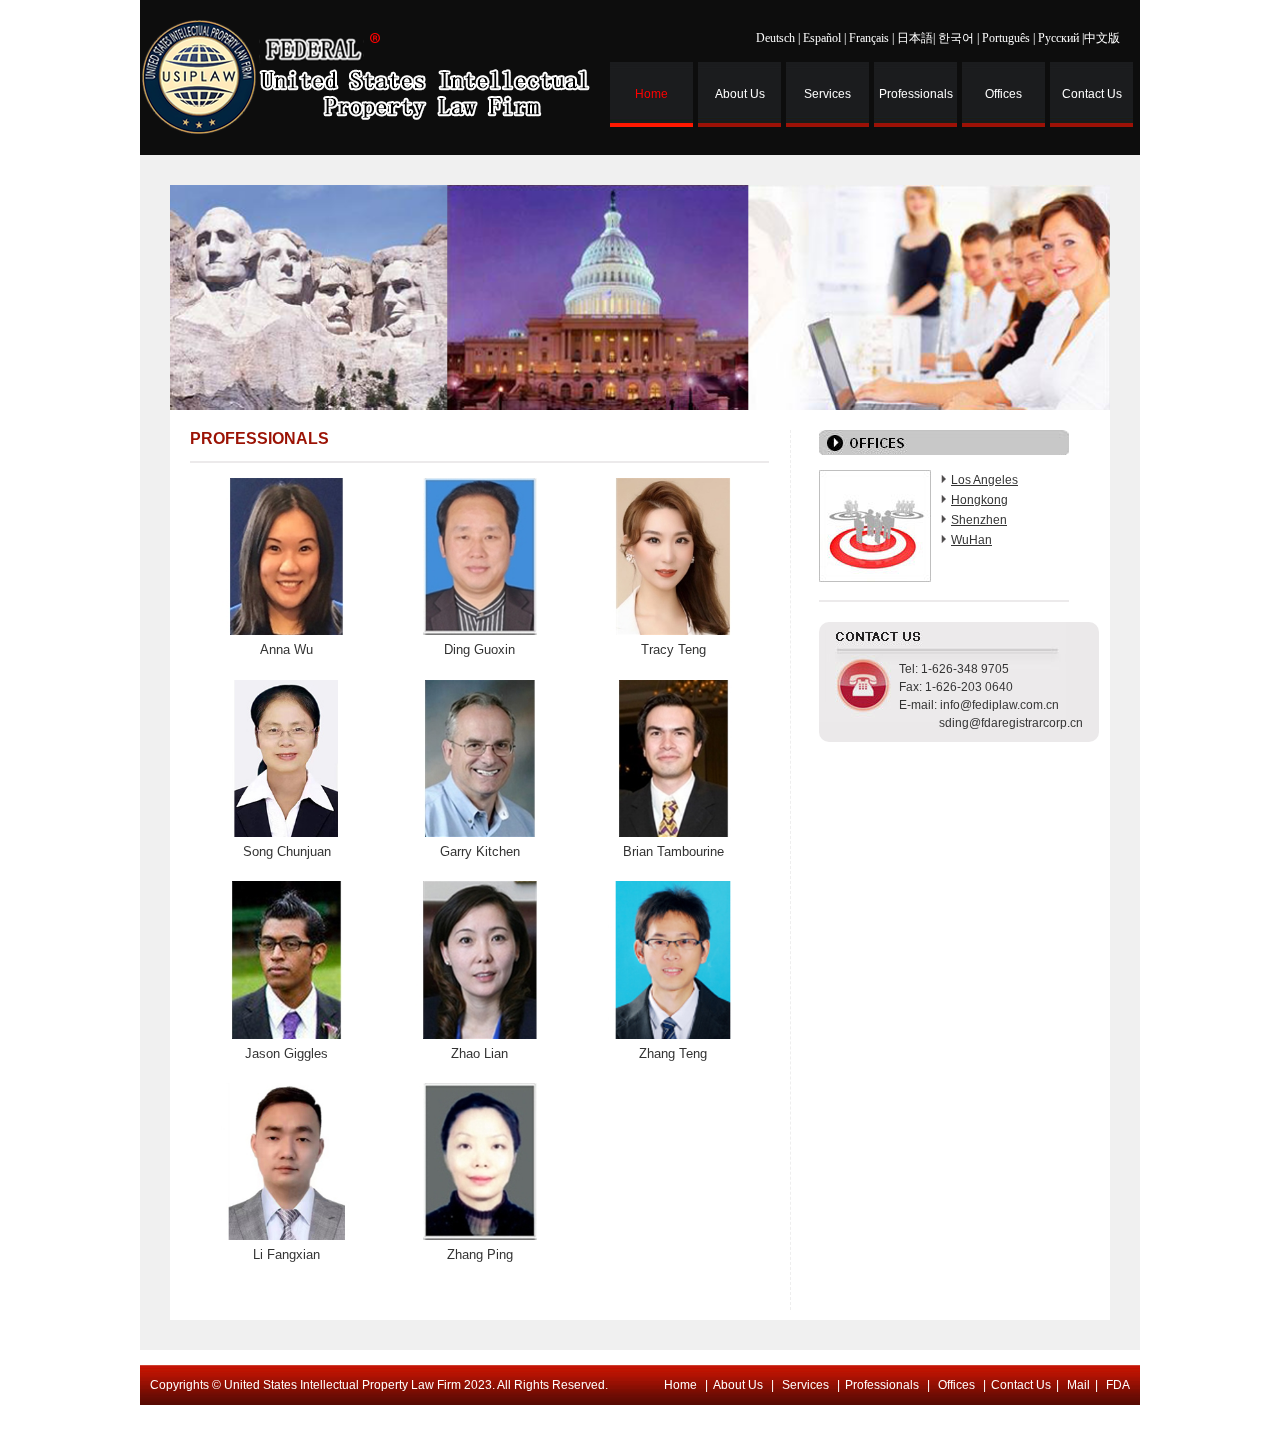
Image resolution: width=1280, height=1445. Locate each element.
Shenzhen (979, 520)
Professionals (916, 94)
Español (822, 38)
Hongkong (979, 500)
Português (1006, 38)
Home (651, 94)
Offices (1003, 94)
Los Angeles (984, 480)
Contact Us (1092, 94)
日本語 (915, 38)
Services (827, 94)
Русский (1058, 38)
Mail (1078, 1385)
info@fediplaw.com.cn (999, 705)
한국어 (956, 38)
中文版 (1102, 38)
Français (869, 38)
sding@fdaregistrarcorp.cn (1011, 723)
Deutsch (775, 38)
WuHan (971, 540)
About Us (740, 94)
